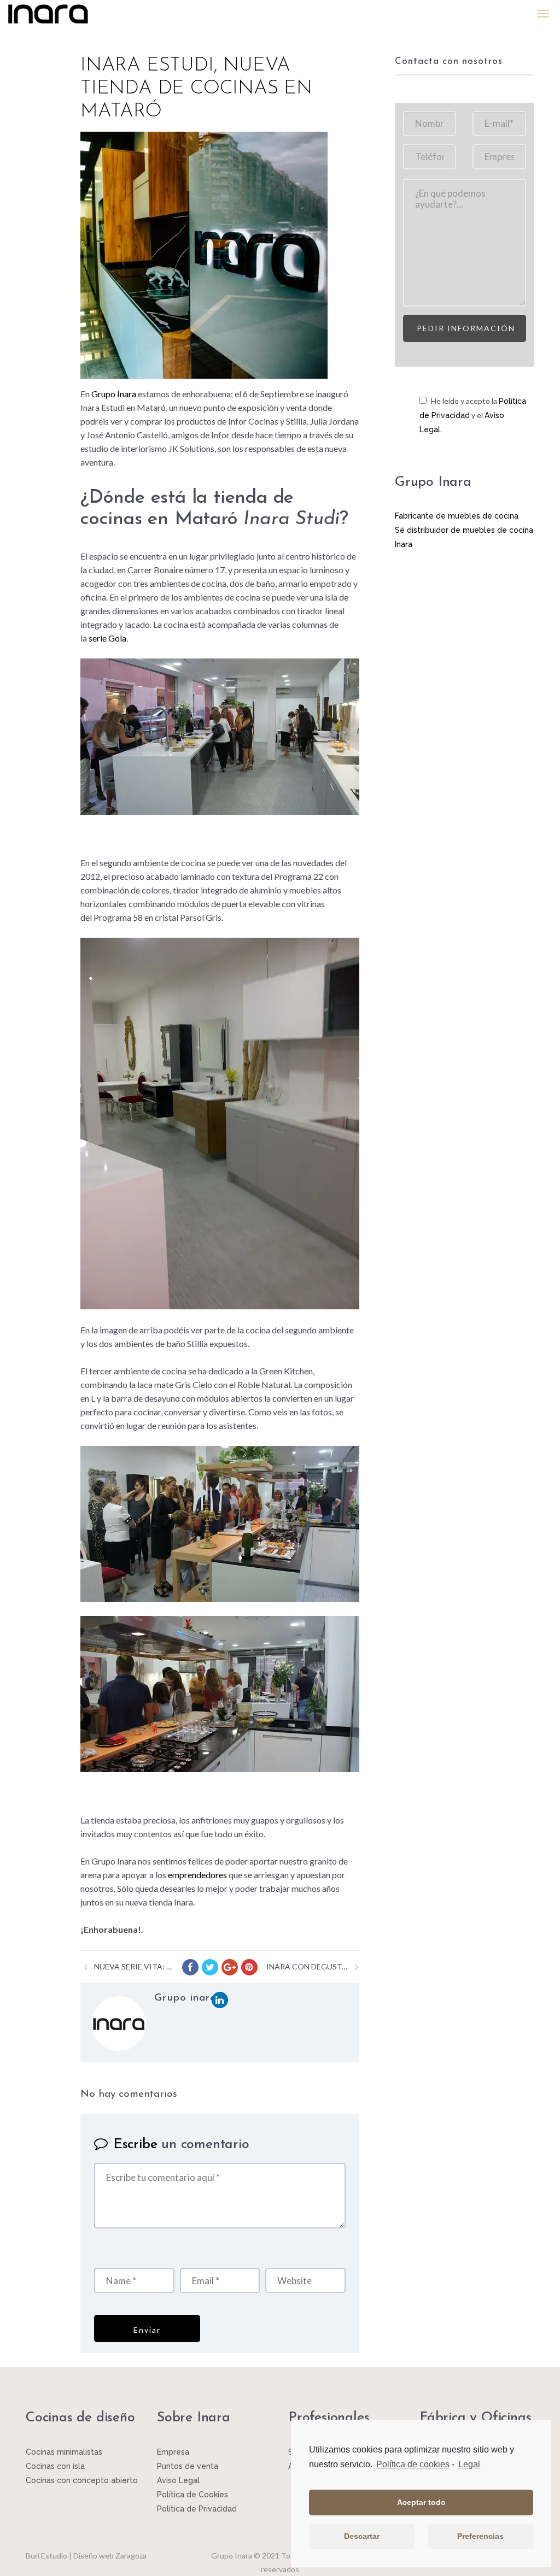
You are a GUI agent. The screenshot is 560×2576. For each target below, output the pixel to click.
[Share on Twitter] (210, 1967)
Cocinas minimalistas (64, 2452)
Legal (469, 2464)
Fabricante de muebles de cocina (457, 516)
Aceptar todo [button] (421, 2502)
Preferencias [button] (480, 2536)
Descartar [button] (362, 2536)
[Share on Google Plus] (230, 1967)
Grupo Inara (114, 394)
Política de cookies (413, 2464)
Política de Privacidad (197, 2509)
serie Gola (107, 638)
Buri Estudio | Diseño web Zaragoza (86, 2556)
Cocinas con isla (55, 2466)
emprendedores (197, 1875)
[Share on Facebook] (190, 1967)
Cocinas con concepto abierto (82, 2480)
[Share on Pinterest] (249, 1967)
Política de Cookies (192, 2495)
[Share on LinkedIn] (220, 2000)
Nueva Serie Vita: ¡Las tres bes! (134, 1966)
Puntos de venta (188, 2466)
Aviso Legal (178, 2480)
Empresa (173, 2452)
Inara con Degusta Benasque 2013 (307, 1966)
